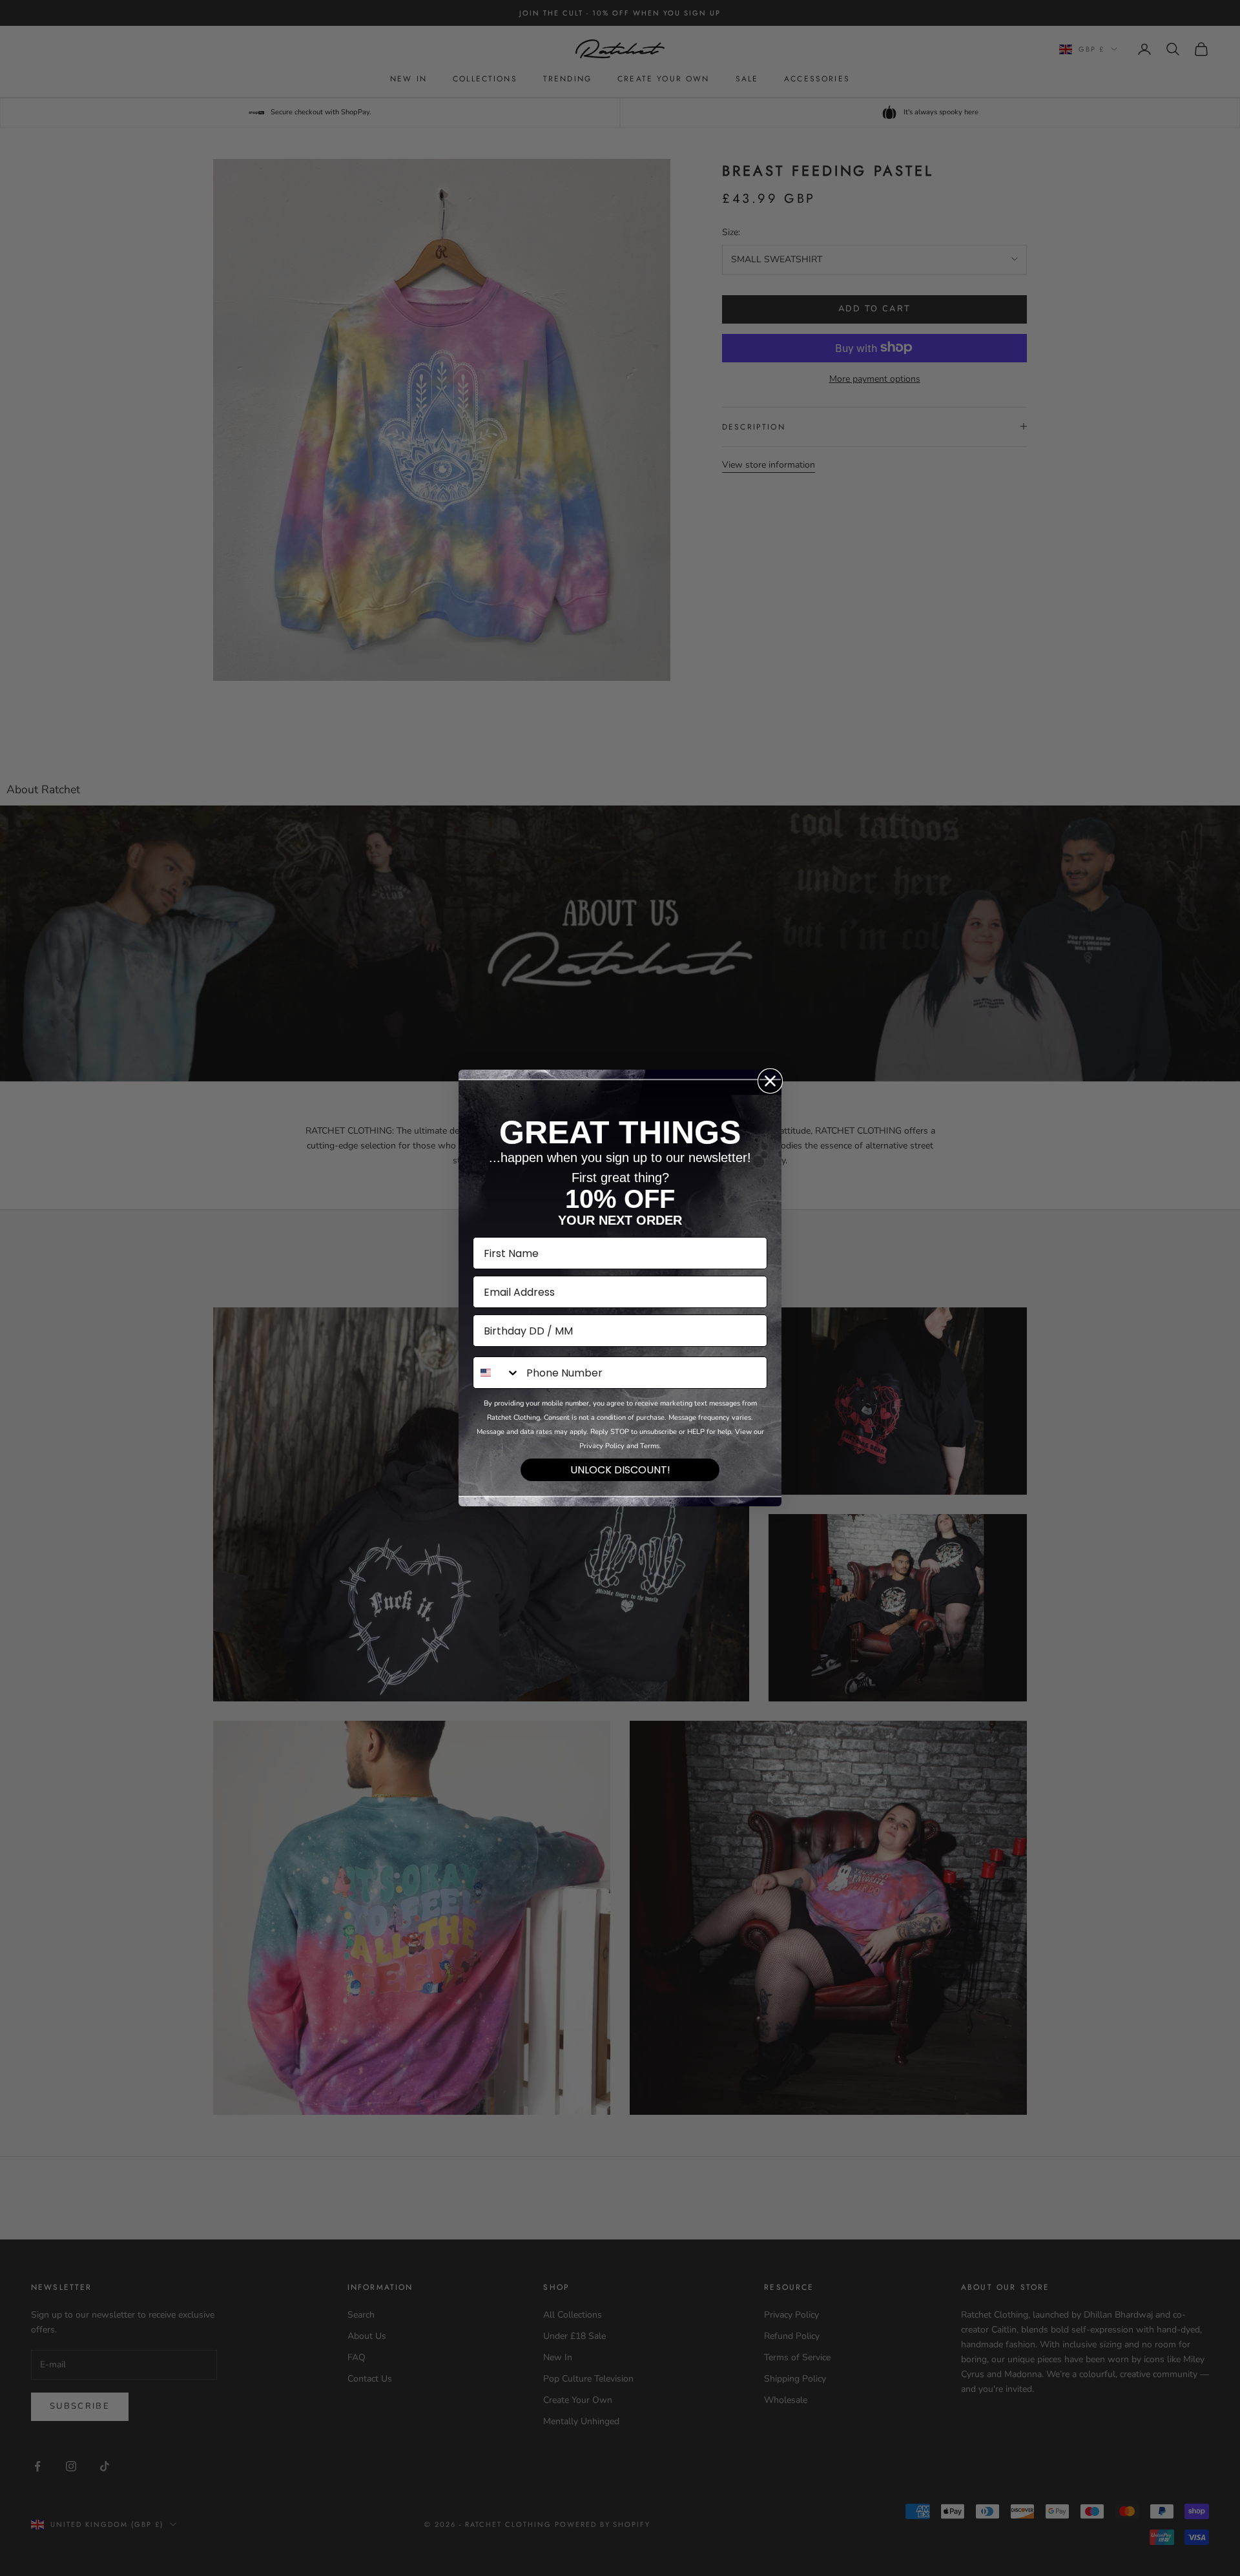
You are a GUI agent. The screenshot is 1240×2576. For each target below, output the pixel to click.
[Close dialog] (770, 1081)
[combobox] (497, 1373)
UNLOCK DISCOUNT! (620, 1470)
